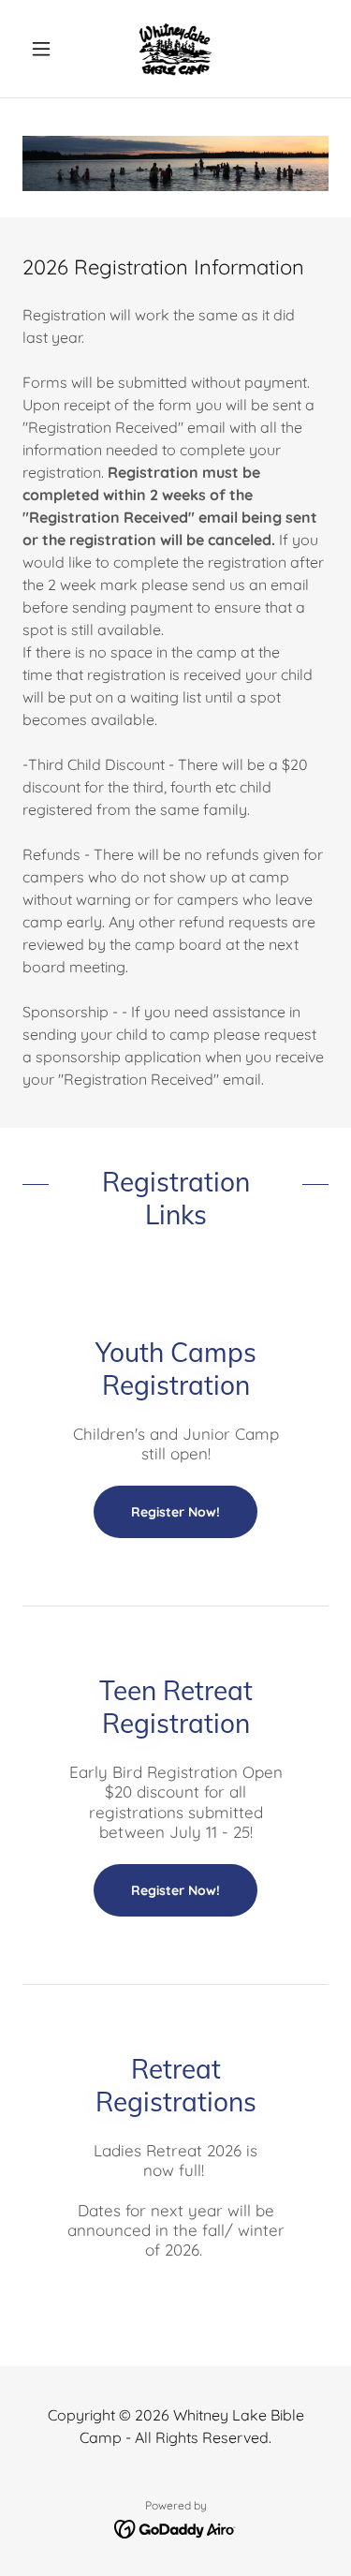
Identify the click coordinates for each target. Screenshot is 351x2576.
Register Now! (175, 1512)
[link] (175, 49)
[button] (45, 49)
